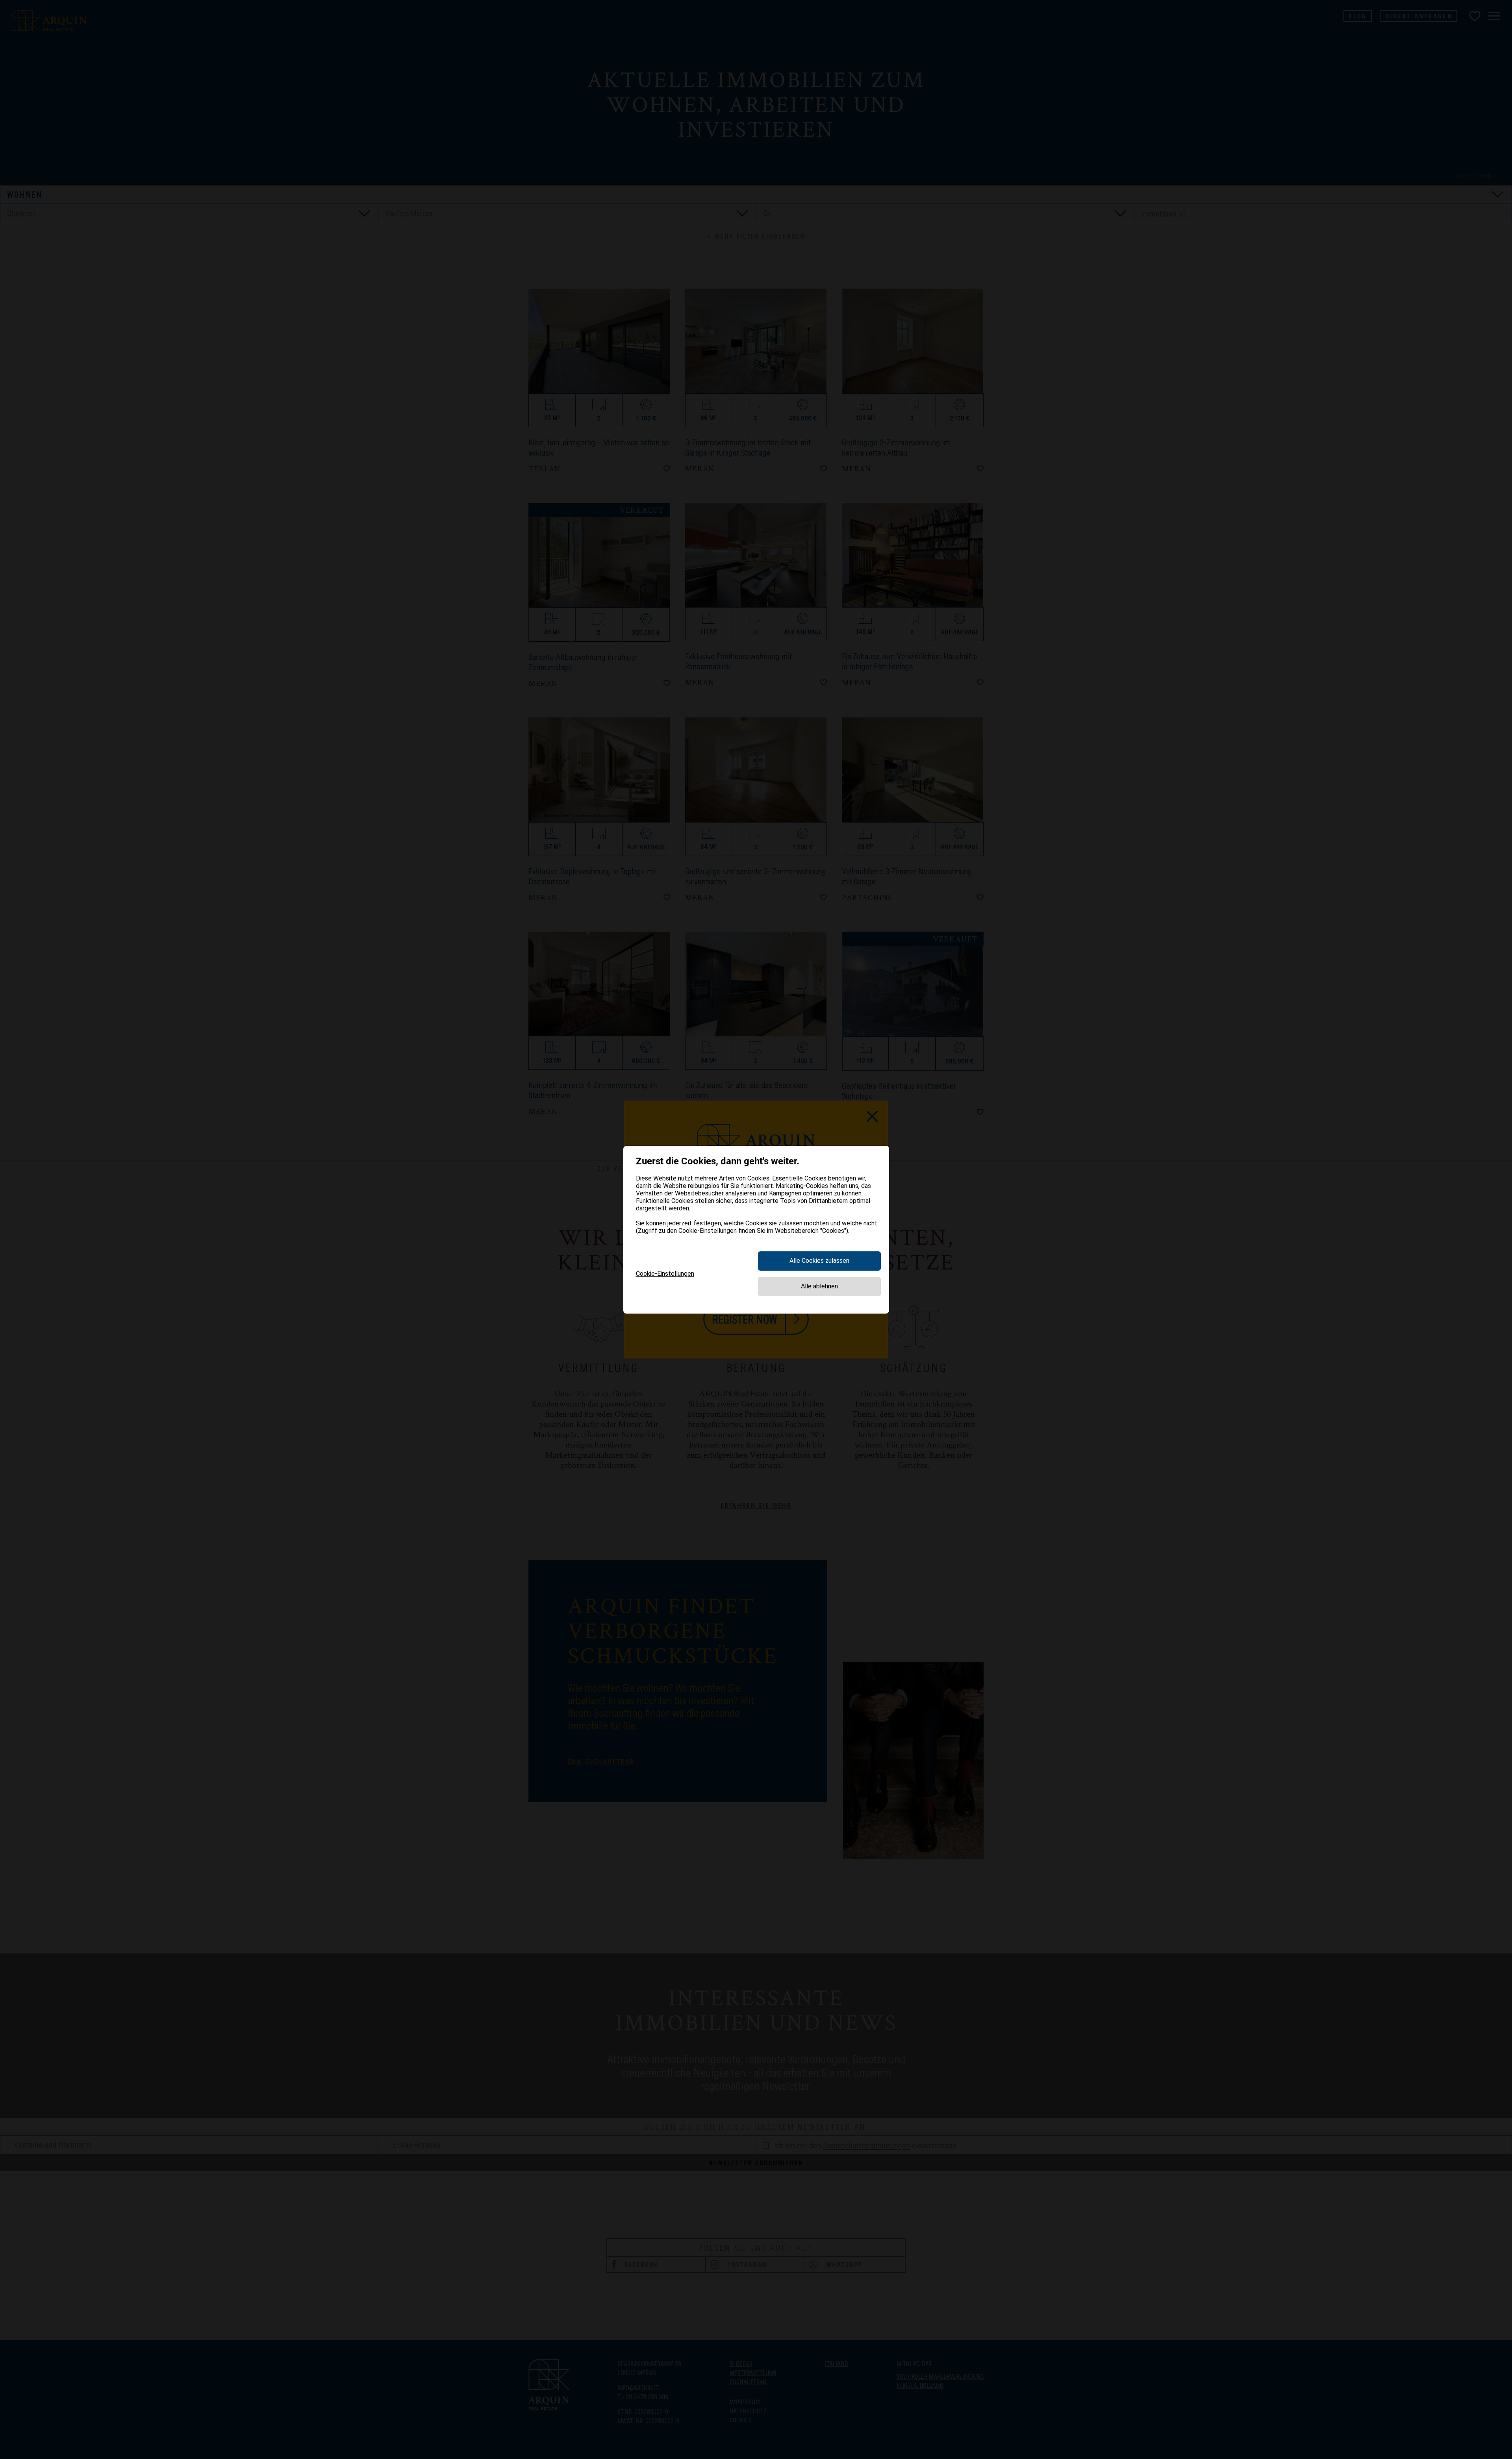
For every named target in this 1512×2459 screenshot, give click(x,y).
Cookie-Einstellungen (665, 1274)
